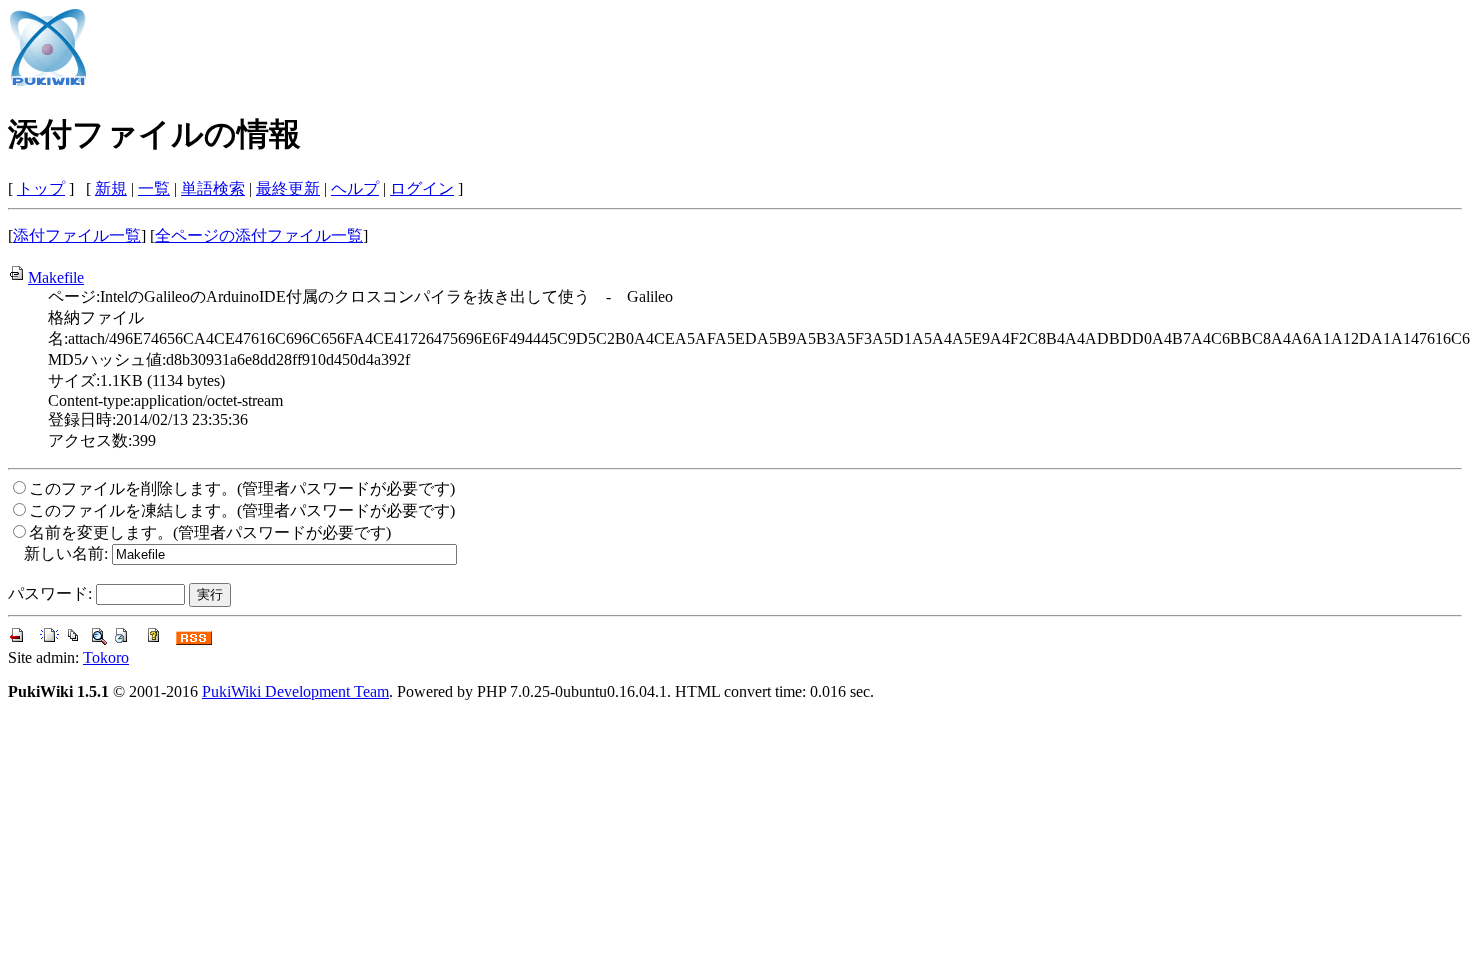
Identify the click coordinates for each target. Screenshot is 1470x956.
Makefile (56, 277)
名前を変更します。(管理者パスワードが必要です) (210, 532)
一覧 (154, 188)
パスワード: (50, 593)
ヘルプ (355, 188)
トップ (41, 188)
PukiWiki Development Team (295, 691)
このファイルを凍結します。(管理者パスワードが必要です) (242, 510)
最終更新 (288, 188)
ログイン (422, 188)
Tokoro (106, 657)
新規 (111, 188)
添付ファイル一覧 (77, 235)
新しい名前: (66, 553)
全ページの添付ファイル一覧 (259, 235)
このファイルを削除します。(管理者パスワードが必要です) (242, 488)
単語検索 (213, 188)
